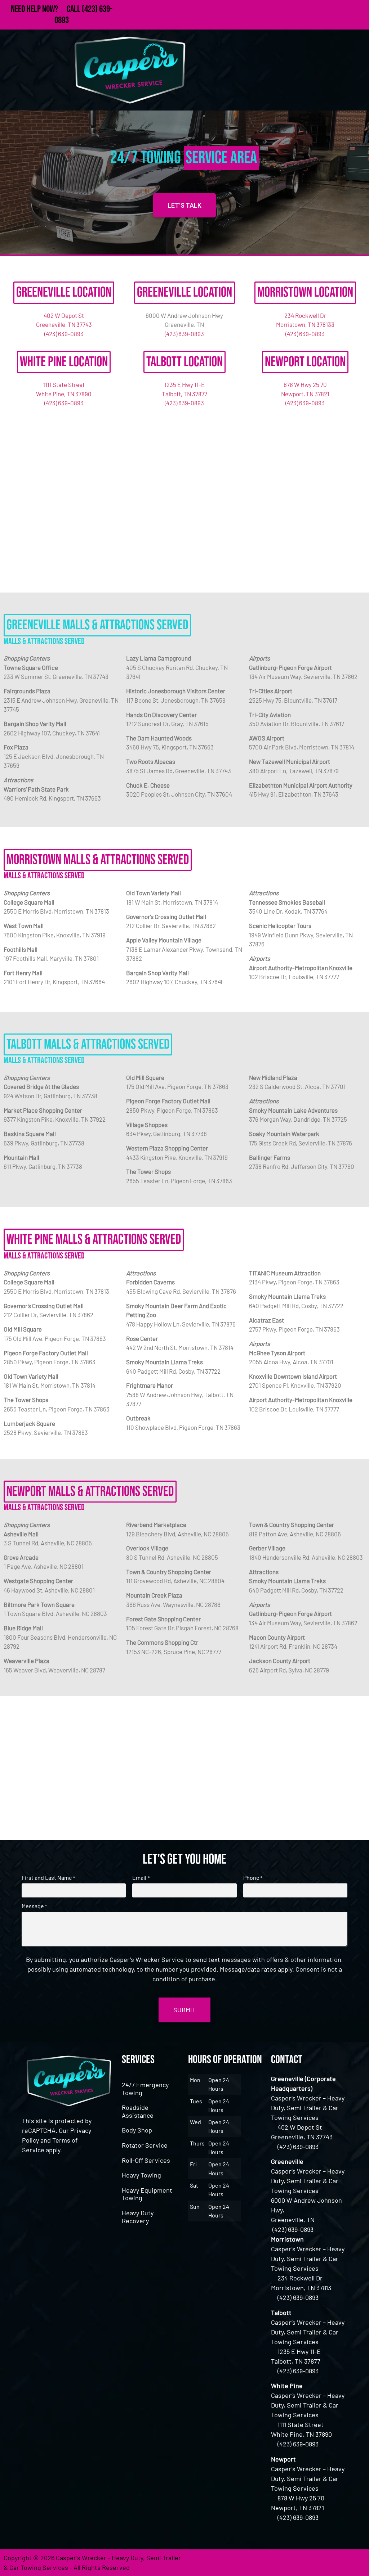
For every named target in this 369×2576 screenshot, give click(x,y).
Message (34, 1906)
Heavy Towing (141, 2175)
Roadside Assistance (138, 2111)
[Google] (337, 2563)
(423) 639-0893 (64, 334)
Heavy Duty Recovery (138, 2217)
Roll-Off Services (146, 2160)
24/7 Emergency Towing (145, 2089)
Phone (253, 1878)
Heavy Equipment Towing (147, 2194)
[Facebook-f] (297, 2563)
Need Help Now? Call (46, 9)
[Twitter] (317, 2563)
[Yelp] (356, 2563)
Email (141, 1878)
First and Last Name (48, 1878)
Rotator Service (145, 2145)
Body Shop (137, 2130)
